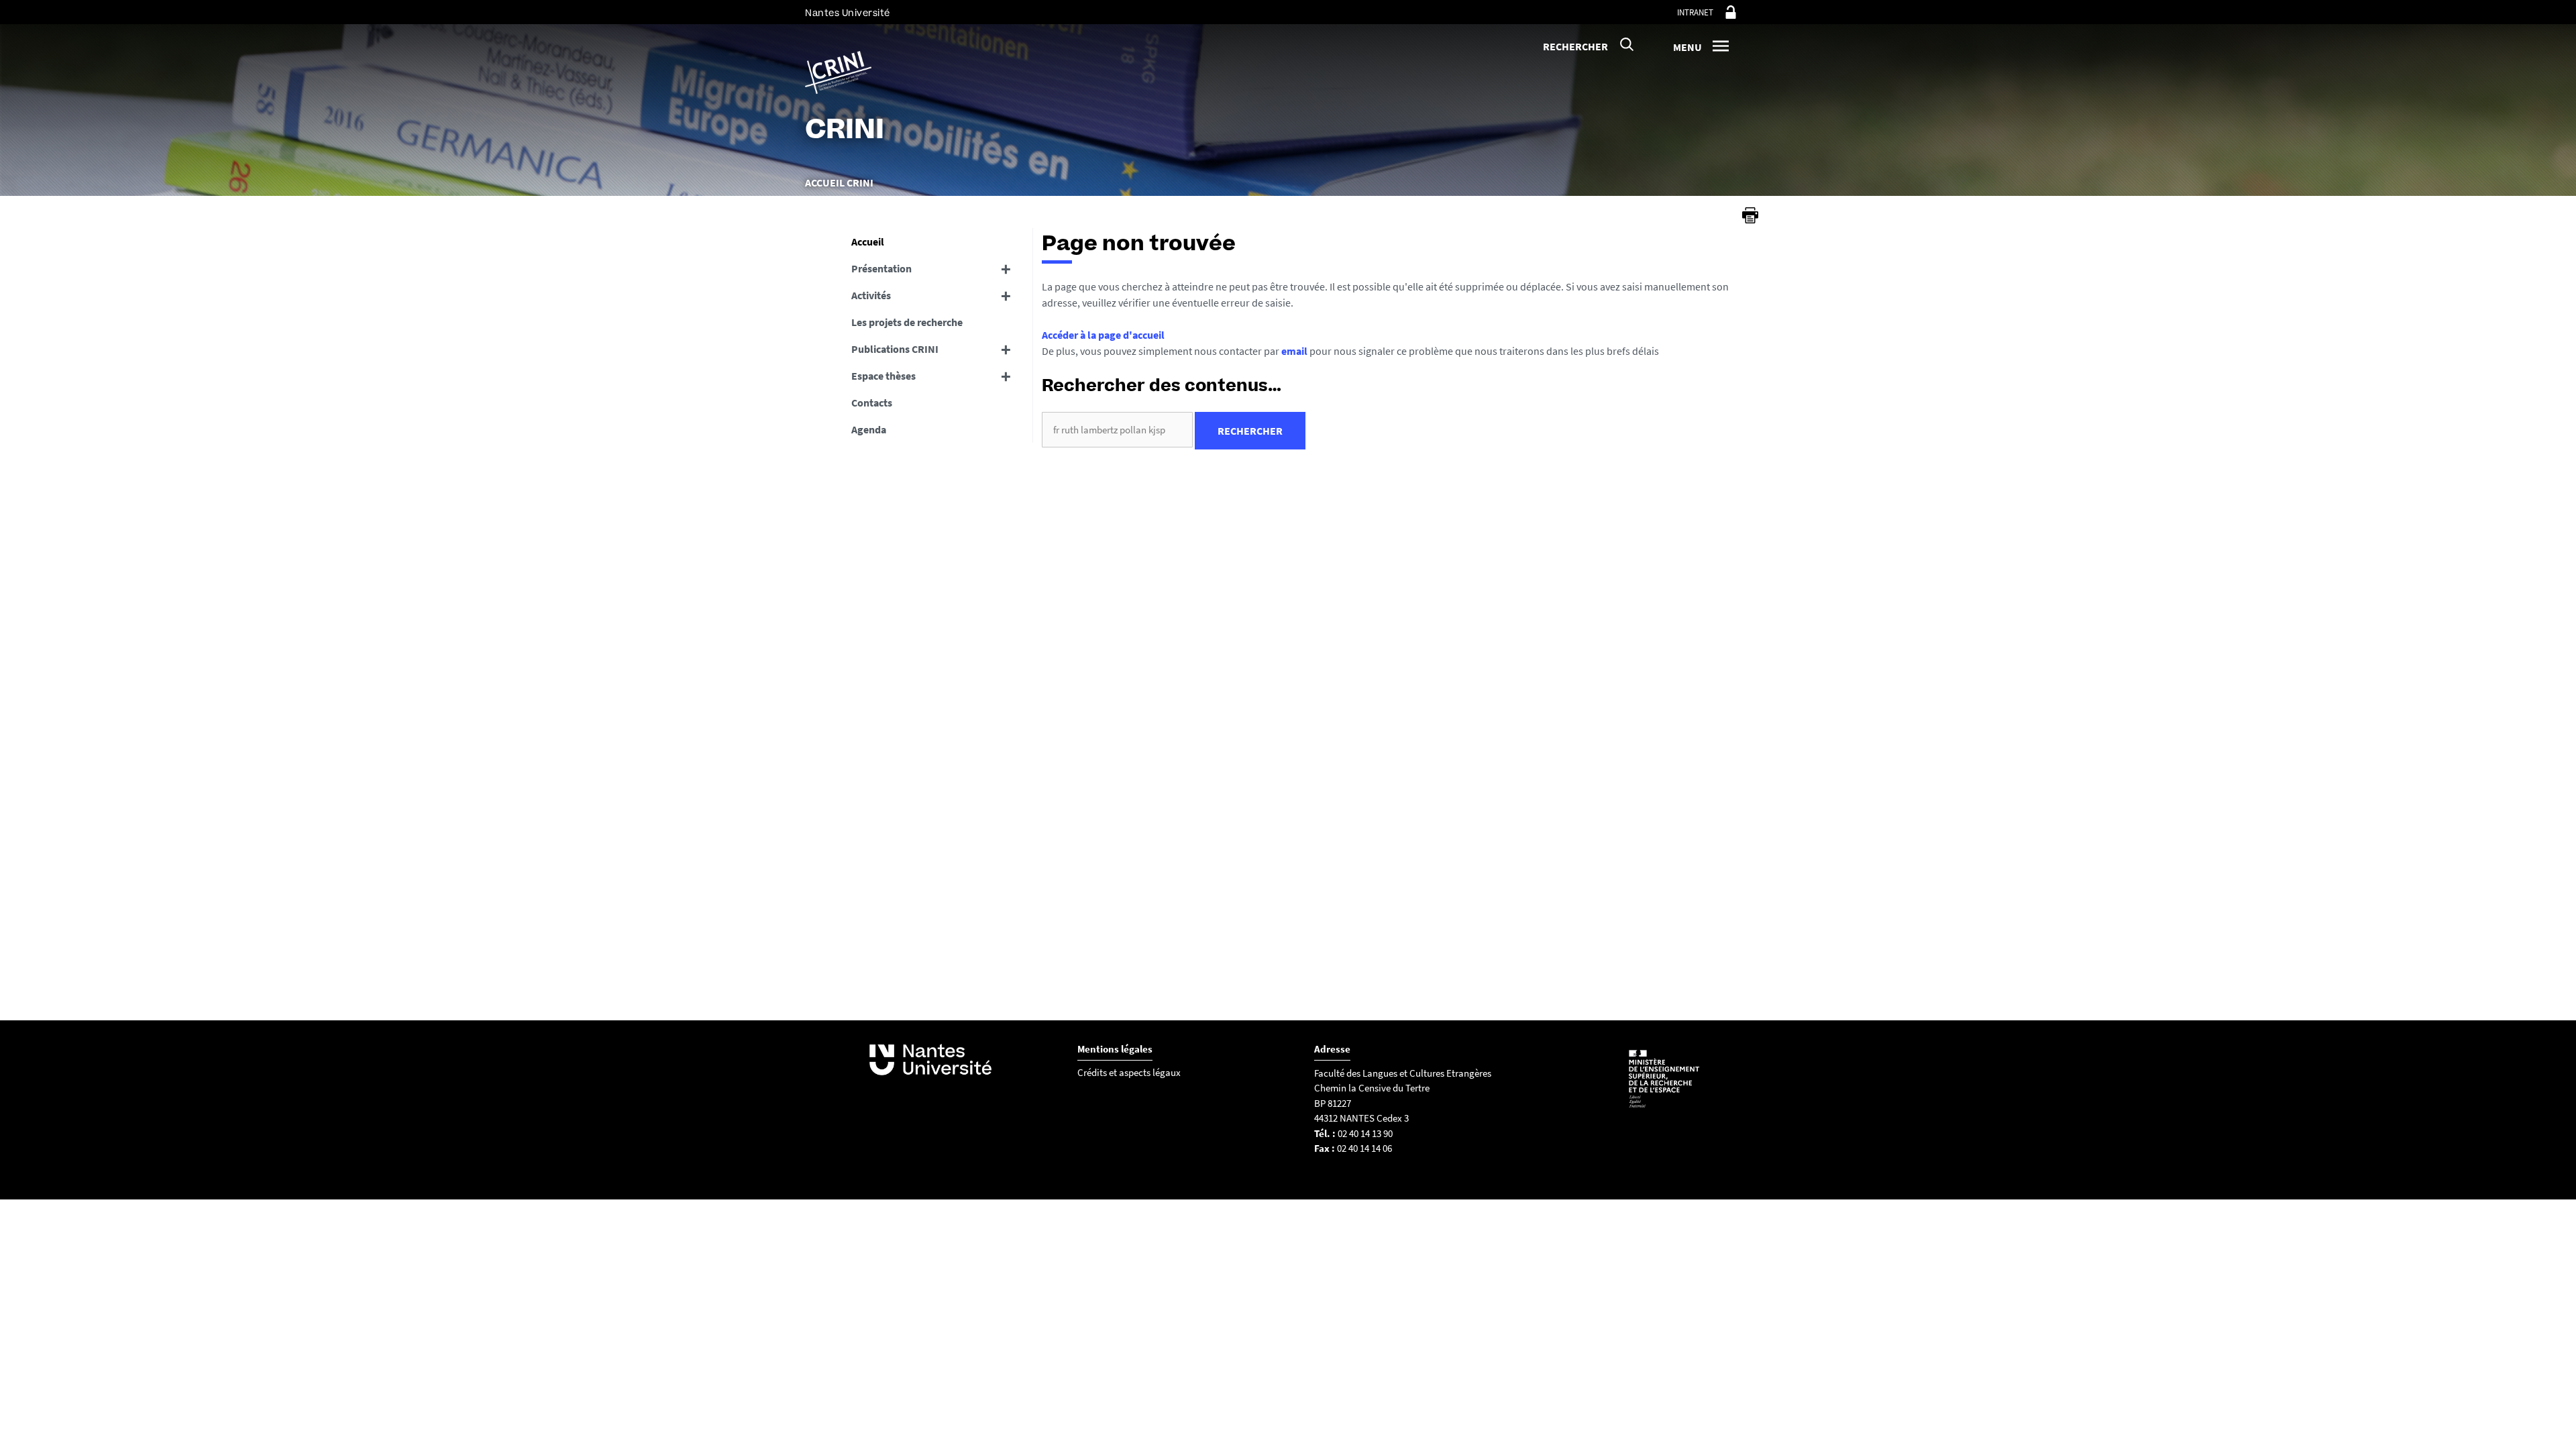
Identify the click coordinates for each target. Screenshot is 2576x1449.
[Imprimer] (1750, 215)
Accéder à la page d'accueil (1103, 335)
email (1294, 351)
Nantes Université (848, 13)
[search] (1117, 430)
